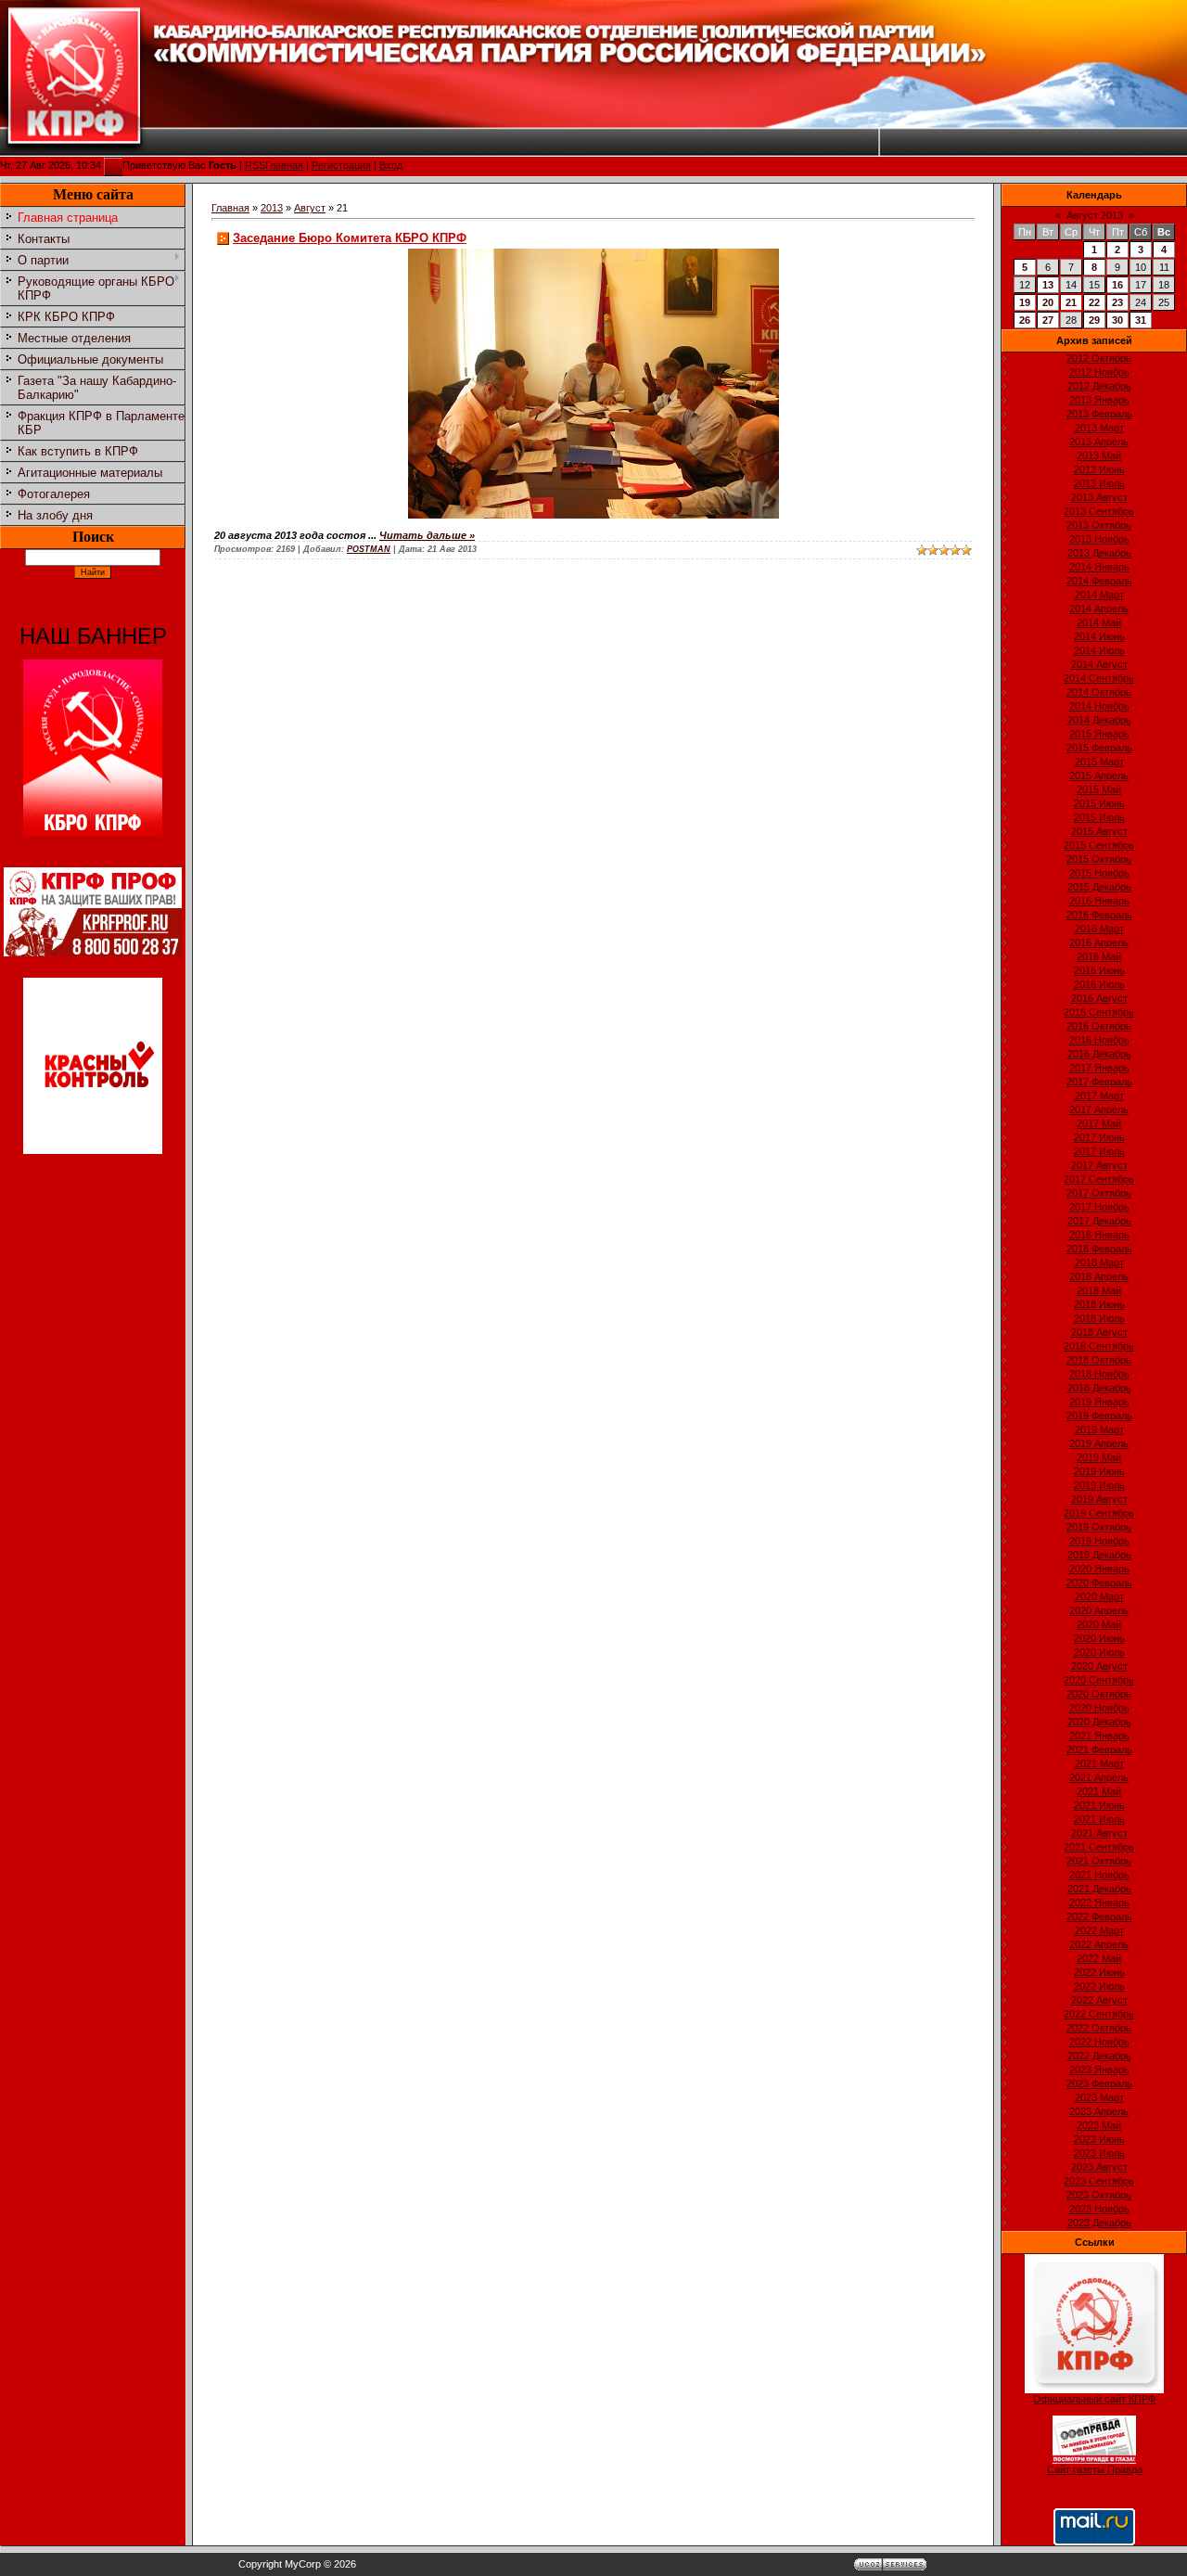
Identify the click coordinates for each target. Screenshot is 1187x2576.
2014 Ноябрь (1099, 706)
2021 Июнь (1099, 1805)
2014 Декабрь (1099, 720)
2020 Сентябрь (1099, 1680)
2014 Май (1099, 622)
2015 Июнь (1099, 803)
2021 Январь (1099, 1736)
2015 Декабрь (1099, 887)
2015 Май (1099, 789)
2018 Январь (1099, 1235)
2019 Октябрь (1099, 1527)
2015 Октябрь (1099, 859)
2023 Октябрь (1099, 2195)
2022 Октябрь (1099, 2028)
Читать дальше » (427, 535)
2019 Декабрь (1099, 1555)
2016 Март (1099, 929)
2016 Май (1099, 956)
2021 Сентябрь (1099, 1847)
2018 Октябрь (1099, 1360)
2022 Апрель (1099, 1944)
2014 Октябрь (1099, 692)
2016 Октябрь (1099, 1026)
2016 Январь (1099, 901)
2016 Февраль (1099, 915)
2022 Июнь (1099, 1972)
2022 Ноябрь (1099, 2042)
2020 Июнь (1099, 1638)
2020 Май (1099, 1624)
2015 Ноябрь (1099, 873)
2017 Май (1099, 1123)
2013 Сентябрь (1099, 511)
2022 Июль (1099, 1986)
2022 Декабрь (1099, 2056)
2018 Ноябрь (1099, 1374)
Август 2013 (1095, 215)
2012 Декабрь (1099, 386)
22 (1094, 302)
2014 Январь (1099, 567)
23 (1117, 302)
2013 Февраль (1099, 414)
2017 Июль (1099, 1151)
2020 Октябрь (1099, 1694)
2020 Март (1099, 1596)
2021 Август (1099, 1833)
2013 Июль (1099, 483)
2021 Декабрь (1099, 1889)
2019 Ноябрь (1099, 1541)
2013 (272, 208)
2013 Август (1099, 497)
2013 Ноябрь (1099, 539)
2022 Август (1099, 2000)
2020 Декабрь (1099, 1722)
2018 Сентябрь (1099, 1346)
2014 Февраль (1099, 581)
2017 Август (1099, 1165)
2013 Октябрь (1099, 525)
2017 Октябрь (1099, 1193)
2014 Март (1099, 595)
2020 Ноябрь (1099, 1708)
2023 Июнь (1099, 2139)
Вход (391, 165)
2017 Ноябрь (1099, 1207)
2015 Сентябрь (1099, 845)
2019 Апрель (1099, 1443)
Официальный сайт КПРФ (1094, 2399)
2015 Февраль (1099, 748)
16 (1117, 285)
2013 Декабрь (1099, 553)
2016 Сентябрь (1099, 1012)
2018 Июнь (1099, 1304)
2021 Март (1099, 1763)
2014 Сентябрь (1099, 678)
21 (1071, 302)
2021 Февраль (1099, 1749)
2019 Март (1099, 1429)
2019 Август (1099, 1499)
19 (1025, 302)
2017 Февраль (1099, 1082)
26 (1025, 320)
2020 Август (1099, 1666)
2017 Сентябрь (1099, 1179)
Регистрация (341, 165)
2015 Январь (1099, 734)
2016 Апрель (1099, 942)
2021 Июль (1099, 1819)
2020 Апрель (1099, 1610)
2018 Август (1099, 1332)
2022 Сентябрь (1099, 2014)
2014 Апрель (1099, 609)
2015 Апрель (1099, 775)
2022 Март (1099, 1930)
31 (1141, 320)
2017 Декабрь (1099, 1221)
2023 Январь (1099, 2070)
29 (1094, 320)
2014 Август (1099, 664)
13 (1048, 285)
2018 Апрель (1099, 1276)
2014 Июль (1099, 650)
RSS (255, 165)
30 (1117, 320)
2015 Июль (1099, 817)
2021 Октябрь (1099, 1861)
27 (1048, 320)
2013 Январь (1099, 400)
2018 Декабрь (1099, 1388)
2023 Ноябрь (1099, 2209)
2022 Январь (1099, 1903)
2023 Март (1099, 2097)
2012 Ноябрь (1099, 372)
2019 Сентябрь (1099, 1513)
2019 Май (1099, 1457)
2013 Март (1099, 428)
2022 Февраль (1099, 1916)
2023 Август (1099, 2167)
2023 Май (1099, 2125)
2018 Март (1099, 1262)
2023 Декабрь (1099, 2223)
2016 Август (1099, 998)
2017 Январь (1099, 1068)
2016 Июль (1099, 984)
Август (310, 208)
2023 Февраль (1099, 2083)
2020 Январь (1099, 1569)
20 (1048, 302)
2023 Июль (1099, 2153)
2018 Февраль (1099, 1249)
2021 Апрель (1099, 1777)
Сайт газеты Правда (1095, 2469)
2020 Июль (1099, 1652)
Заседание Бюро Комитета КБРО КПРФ (350, 238)
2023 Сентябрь (1099, 2181)
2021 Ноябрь (1099, 1875)
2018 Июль (1099, 1318)
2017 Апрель (1099, 1109)
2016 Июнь (1099, 970)
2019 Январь (1099, 1402)
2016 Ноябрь (1099, 1040)
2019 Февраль (1099, 1416)
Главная (284, 165)
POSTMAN (369, 549)
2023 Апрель (1099, 2111)
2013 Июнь (1099, 469)
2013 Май (1099, 455)
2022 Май (1099, 1958)
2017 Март (1099, 1096)
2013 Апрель (1099, 442)
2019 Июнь (1099, 1471)
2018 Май (1099, 1290)
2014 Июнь (1099, 636)
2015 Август (1099, 831)
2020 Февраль (1099, 1583)
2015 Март (1099, 762)
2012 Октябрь (1099, 358)
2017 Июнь (1099, 1137)
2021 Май (1099, 1791)
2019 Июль (1099, 1485)
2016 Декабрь (1099, 1054)
